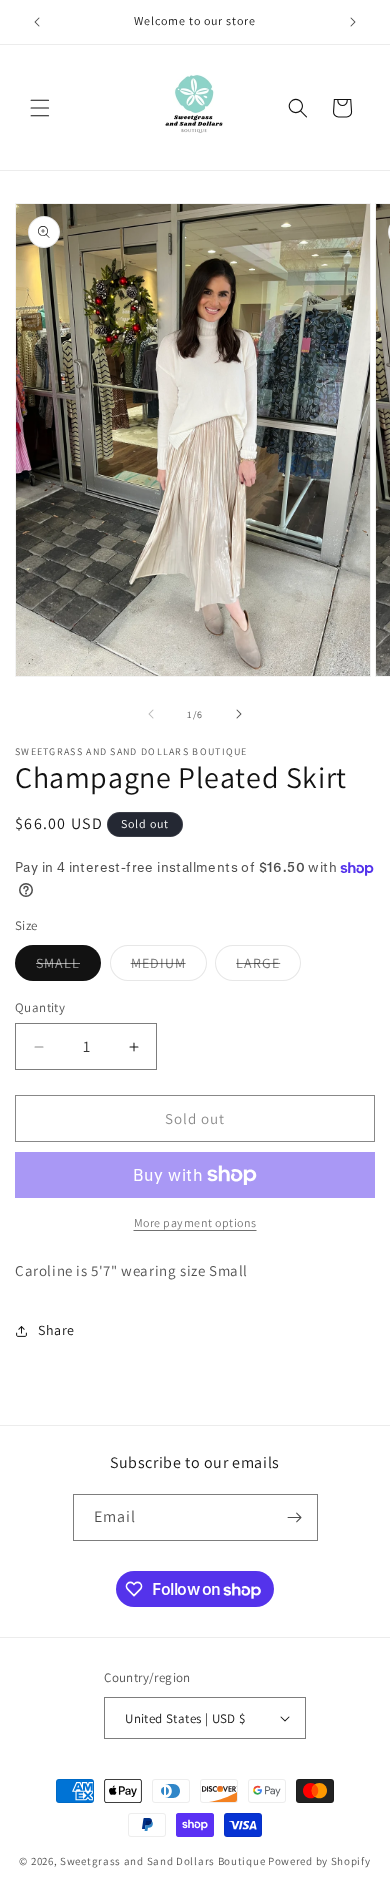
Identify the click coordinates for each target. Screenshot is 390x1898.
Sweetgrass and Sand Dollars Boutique (162, 1861)
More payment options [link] (195, 1222)
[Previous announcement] (37, 22)
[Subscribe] (295, 1517)
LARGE (268, 967)
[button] (40, 108)
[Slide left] (151, 714)
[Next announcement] (353, 22)
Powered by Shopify (319, 1861)
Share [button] (56, 1330)
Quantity (40, 1007)
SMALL (68, 967)
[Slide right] (239, 714)
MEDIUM (169, 967)
